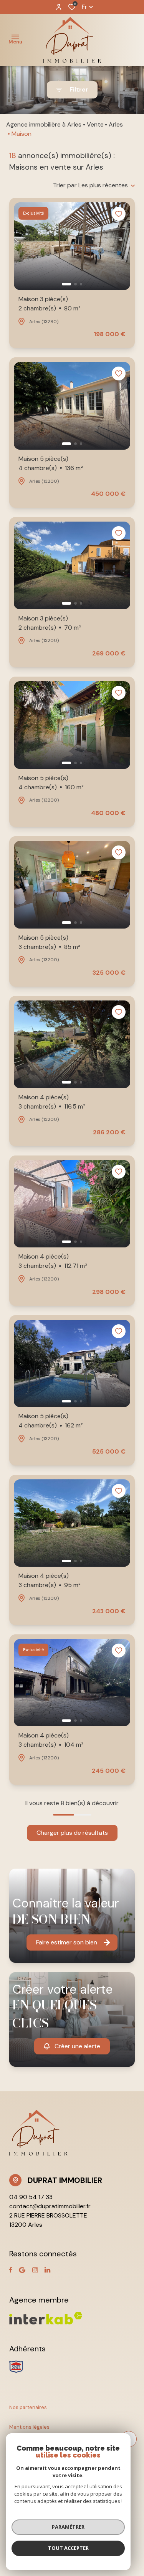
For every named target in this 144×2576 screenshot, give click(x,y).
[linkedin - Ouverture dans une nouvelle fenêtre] (47, 2270)
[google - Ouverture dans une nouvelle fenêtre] (22, 2270)
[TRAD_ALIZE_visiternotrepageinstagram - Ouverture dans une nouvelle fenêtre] (35, 2270)
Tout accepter (68, 2548)
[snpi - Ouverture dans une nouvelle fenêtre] (16, 2367)
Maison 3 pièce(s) (50, 304)
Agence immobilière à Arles (44, 124)
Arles (116, 124)
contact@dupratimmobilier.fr (50, 2206)
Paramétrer (68, 2527)
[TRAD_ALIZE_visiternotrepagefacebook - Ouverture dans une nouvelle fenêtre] (11, 2270)
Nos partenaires (28, 2407)
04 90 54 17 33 (31, 2197)
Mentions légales (29, 2427)
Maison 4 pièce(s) (52, 1102)
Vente (95, 124)
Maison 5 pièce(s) (51, 463)
